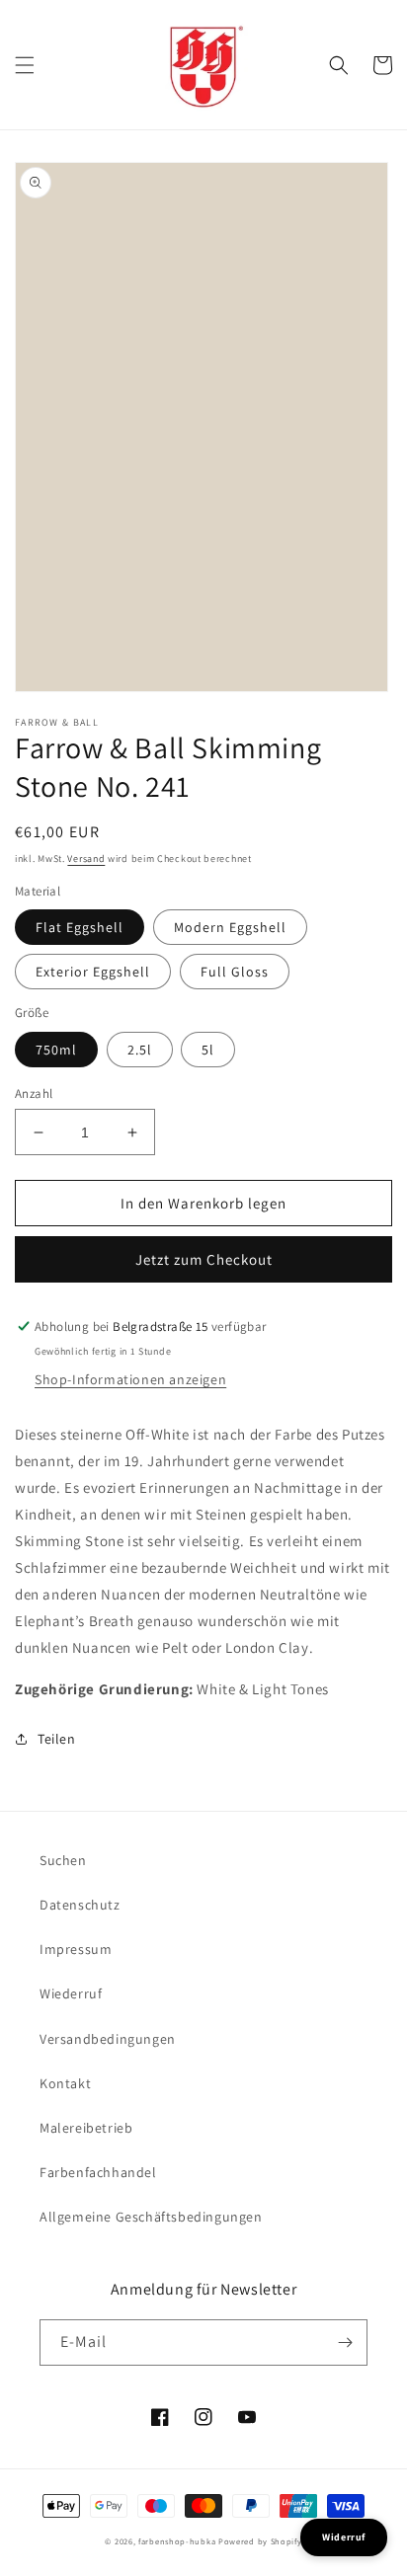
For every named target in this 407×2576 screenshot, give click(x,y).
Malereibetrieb (86, 2128)
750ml (56, 1050)
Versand (86, 859)
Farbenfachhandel (98, 2172)
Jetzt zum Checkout (204, 1259)
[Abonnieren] (345, 2342)
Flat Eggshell (80, 927)
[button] (25, 65)
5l (208, 1050)
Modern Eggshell (230, 927)
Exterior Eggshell (93, 972)
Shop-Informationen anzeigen (130, 1379)
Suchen (63, 1860)
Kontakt (65, 2083)
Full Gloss (235, 972)
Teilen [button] (57, 1739)
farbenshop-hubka (177, 2541)
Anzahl (34, 1093)
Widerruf (344, 2537)
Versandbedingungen (108, 2039)
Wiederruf (71, 1993)
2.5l (140, 1050)
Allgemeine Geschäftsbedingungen (151, 2217)
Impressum (76, 1949)
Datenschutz (80, 1905)
